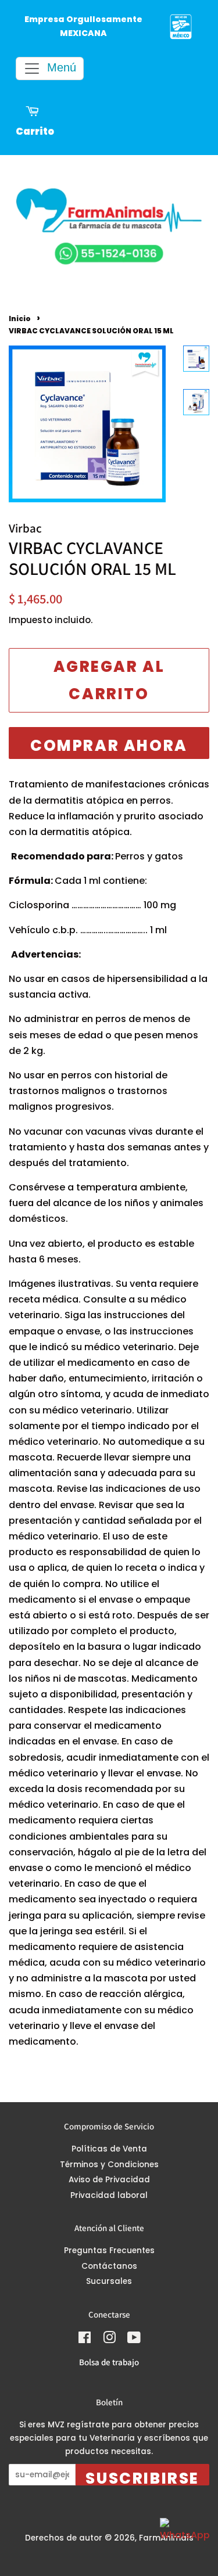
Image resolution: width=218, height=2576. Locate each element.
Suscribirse (142, 2477)
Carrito (35, 132)
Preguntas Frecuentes (109, 2251)
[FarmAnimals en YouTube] (134, 2340)
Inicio (20, 319)
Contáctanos (109, 2266)
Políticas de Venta (109, 2149)
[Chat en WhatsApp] (183, 2541)
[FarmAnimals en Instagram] (109, 2340)
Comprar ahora (109, 746)
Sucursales (109, 2281)
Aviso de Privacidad (109, 2180)
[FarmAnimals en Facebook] (85, 2340)
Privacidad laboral (109, 2195)
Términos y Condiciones (109, 2165)
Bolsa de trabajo (109, 2362)
